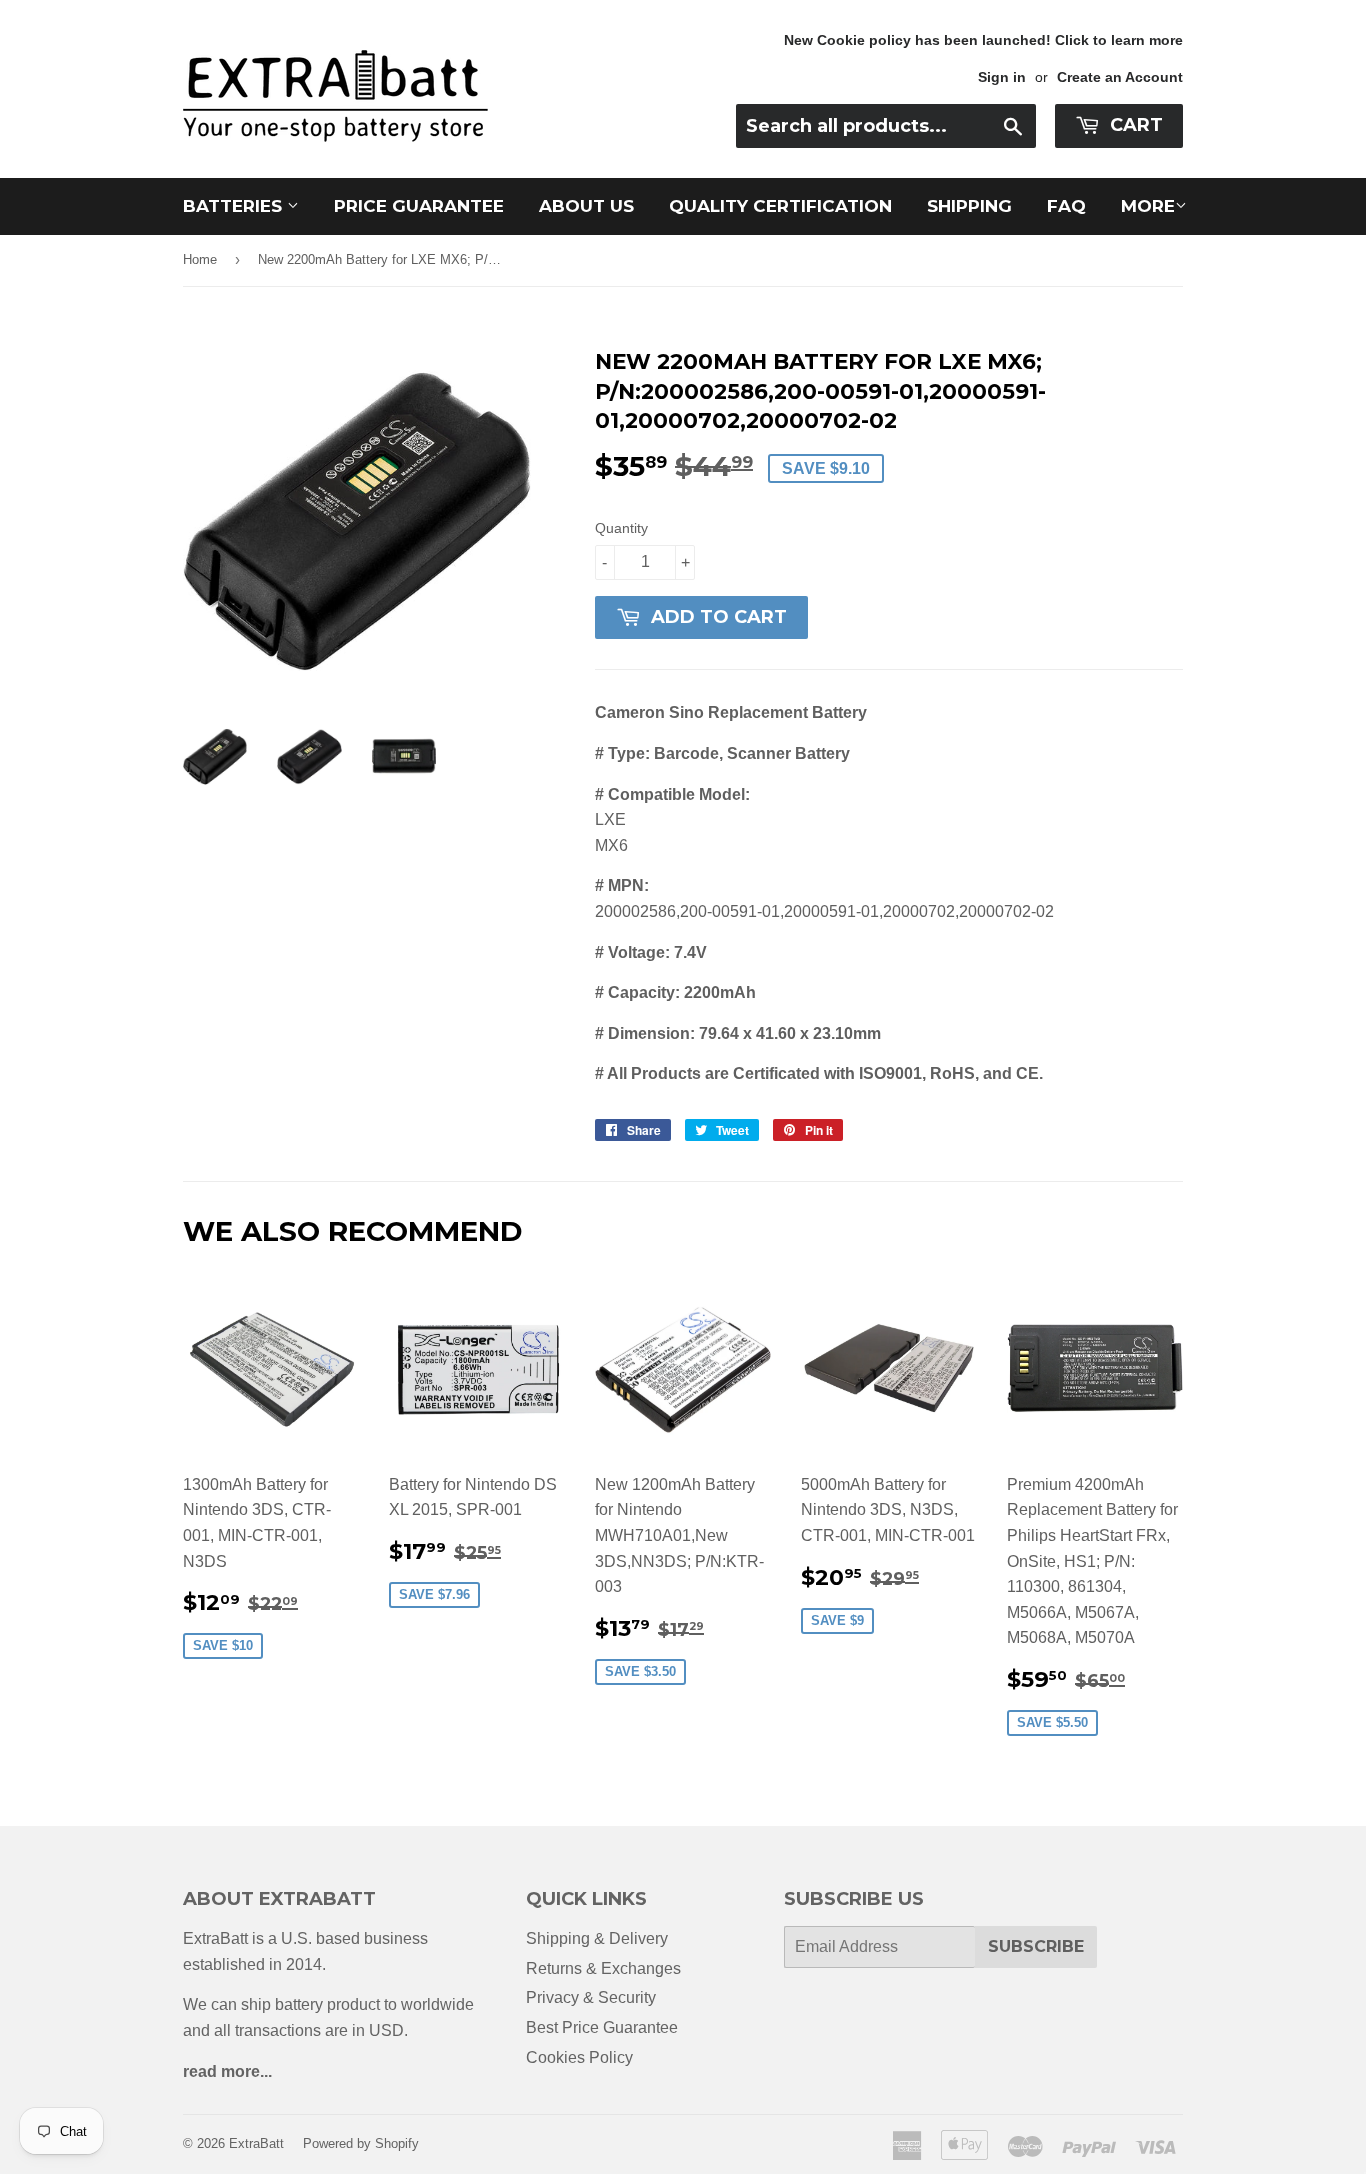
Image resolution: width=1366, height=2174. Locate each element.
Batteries (235, 206)
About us (586, 206)
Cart (1134, 125)
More (1148, 206)
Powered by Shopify (361, 2143)
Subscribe (1036, 1946)
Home (200, 259)
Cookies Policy (579, 2057)
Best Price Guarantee (602, 2027)
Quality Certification (780, 206)
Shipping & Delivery (597, 1938)
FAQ (1066, 206)
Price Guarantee (419, 206)
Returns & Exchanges (603, 1968)
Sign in (1002, 77)
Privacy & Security (591, 1997)
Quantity (621, 528)
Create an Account (1120, 77)
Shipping (969, 206)
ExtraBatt (256, 2143)
